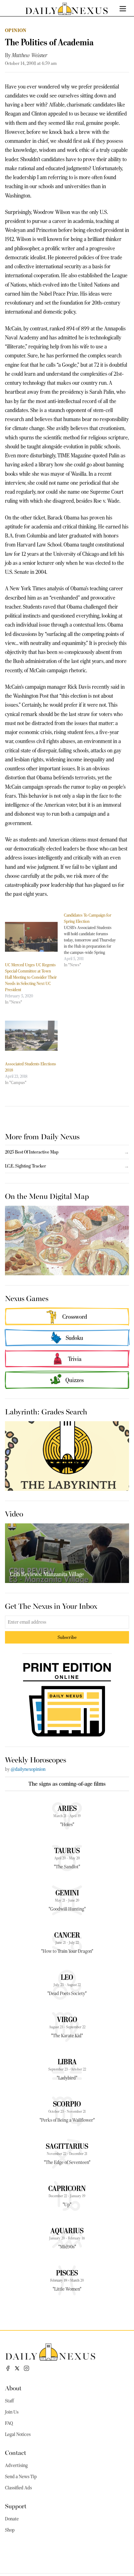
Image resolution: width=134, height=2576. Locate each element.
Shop (10, 2530)
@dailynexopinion (28, 1769)
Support (16, 2506)
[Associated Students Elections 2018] (31, 1036)
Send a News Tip (21, 2477)
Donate (12, 2519)
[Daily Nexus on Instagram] (26, 2368)
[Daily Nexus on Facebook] (8, 2368)
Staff (9, 2401)
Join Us (12, 2412)
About (13, 2388)
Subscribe (67, 1637)
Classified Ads (18, 2488)
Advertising (16, 2465)
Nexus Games (27, 1298)
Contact (16, 2452)
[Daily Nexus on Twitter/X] (17, 2368)
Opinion (16, 30)
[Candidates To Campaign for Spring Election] (93, 940)
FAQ (9, 2423)
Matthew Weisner (30, 55)
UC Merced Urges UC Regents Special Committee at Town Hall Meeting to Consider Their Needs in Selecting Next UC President (31, 977)
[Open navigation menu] (123, 9)
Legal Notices (18, 2434)
